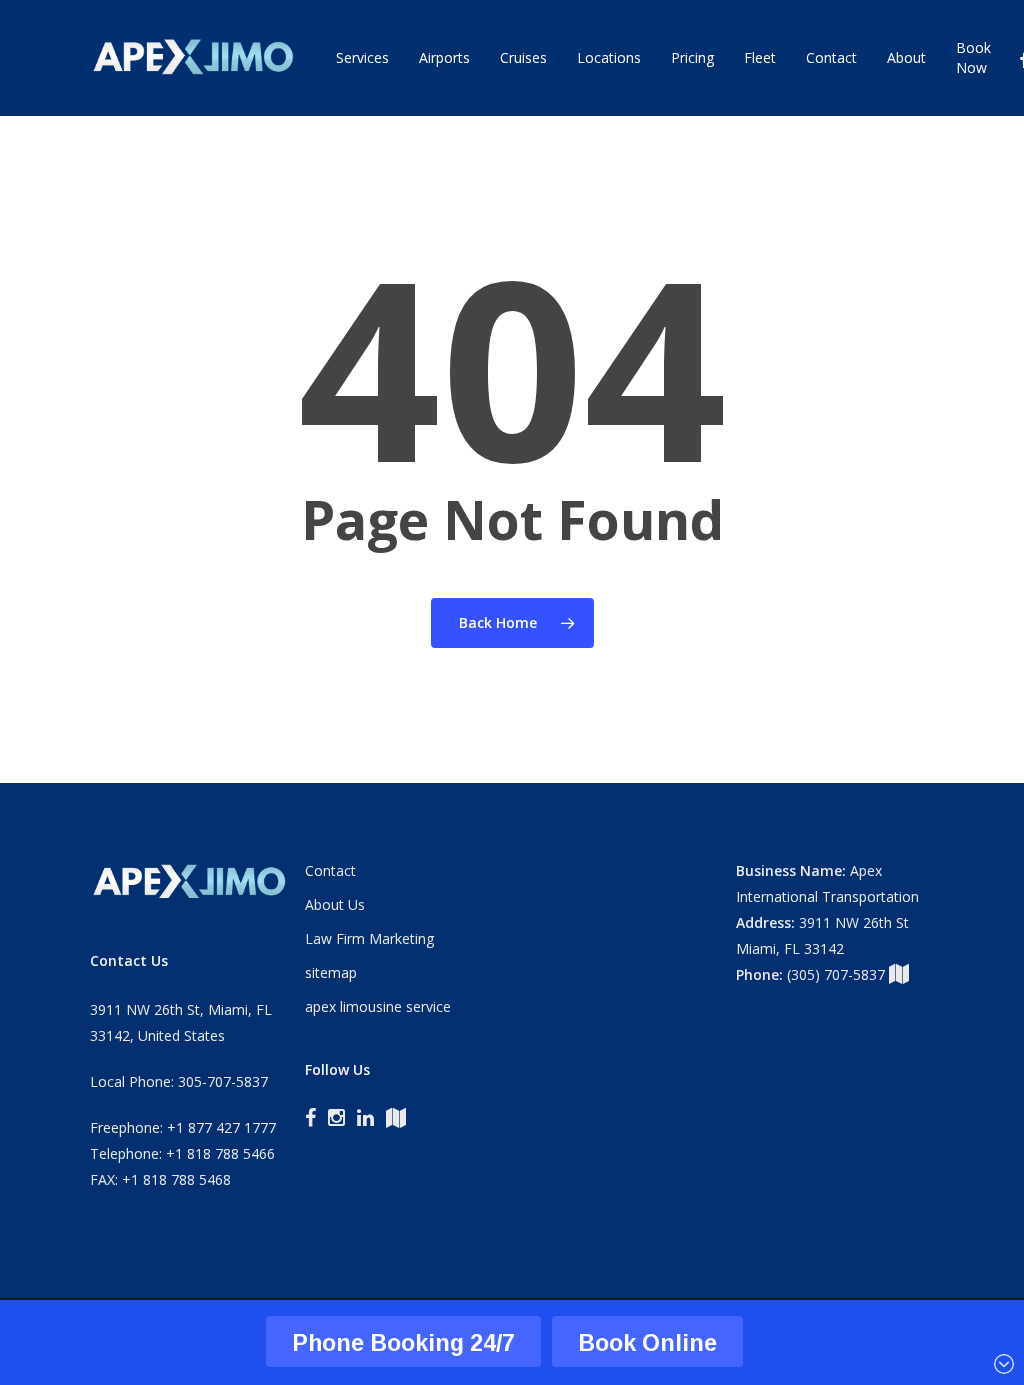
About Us (335, 904)
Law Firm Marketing (369, 938)
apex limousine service (378, 1006)
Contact (330, 870)
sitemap (331, 972)
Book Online (647, 1342)
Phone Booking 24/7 (403, 1342)
